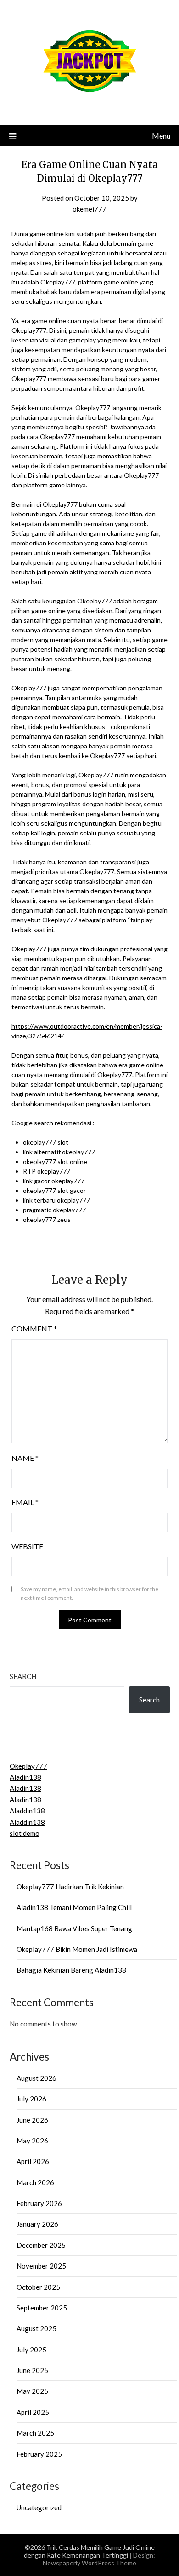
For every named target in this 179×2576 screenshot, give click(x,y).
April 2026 (33, 2161)
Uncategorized (39, 2507)
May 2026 (32, 2141)
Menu (161, 136)
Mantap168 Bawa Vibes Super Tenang (74, 1928)
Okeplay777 (58, 282)
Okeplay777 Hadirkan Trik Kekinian (70, 1887)
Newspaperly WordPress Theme (89, 2563)
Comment (34, 1329)
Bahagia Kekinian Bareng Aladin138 (71, 1970)
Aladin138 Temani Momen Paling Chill (74, 1907)
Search (23, 1676)
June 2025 (32, 2370)
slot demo (25, 1833)
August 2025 (36, 2328)
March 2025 (35, 2433)
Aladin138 (25, 1777)
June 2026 (32, 2120)
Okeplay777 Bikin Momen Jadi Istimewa (77, 1949)
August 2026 (36, 2078)
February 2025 (39, 2454)
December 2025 (41, 2245)
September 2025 (42, 2308)
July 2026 (31, 2099)
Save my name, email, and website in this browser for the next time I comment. (89, 1594)
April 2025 (33, 2412)
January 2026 (37, 2224)
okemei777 (89, 209)
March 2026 (35, 2182)
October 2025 (38, 2287)
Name (25, 1458)
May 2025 (32, 2391)
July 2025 (31, 2350)
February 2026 (39, 2203)
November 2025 (41, 2266)
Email (25, 1502)
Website (27, 1546)
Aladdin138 (27, 1811)
